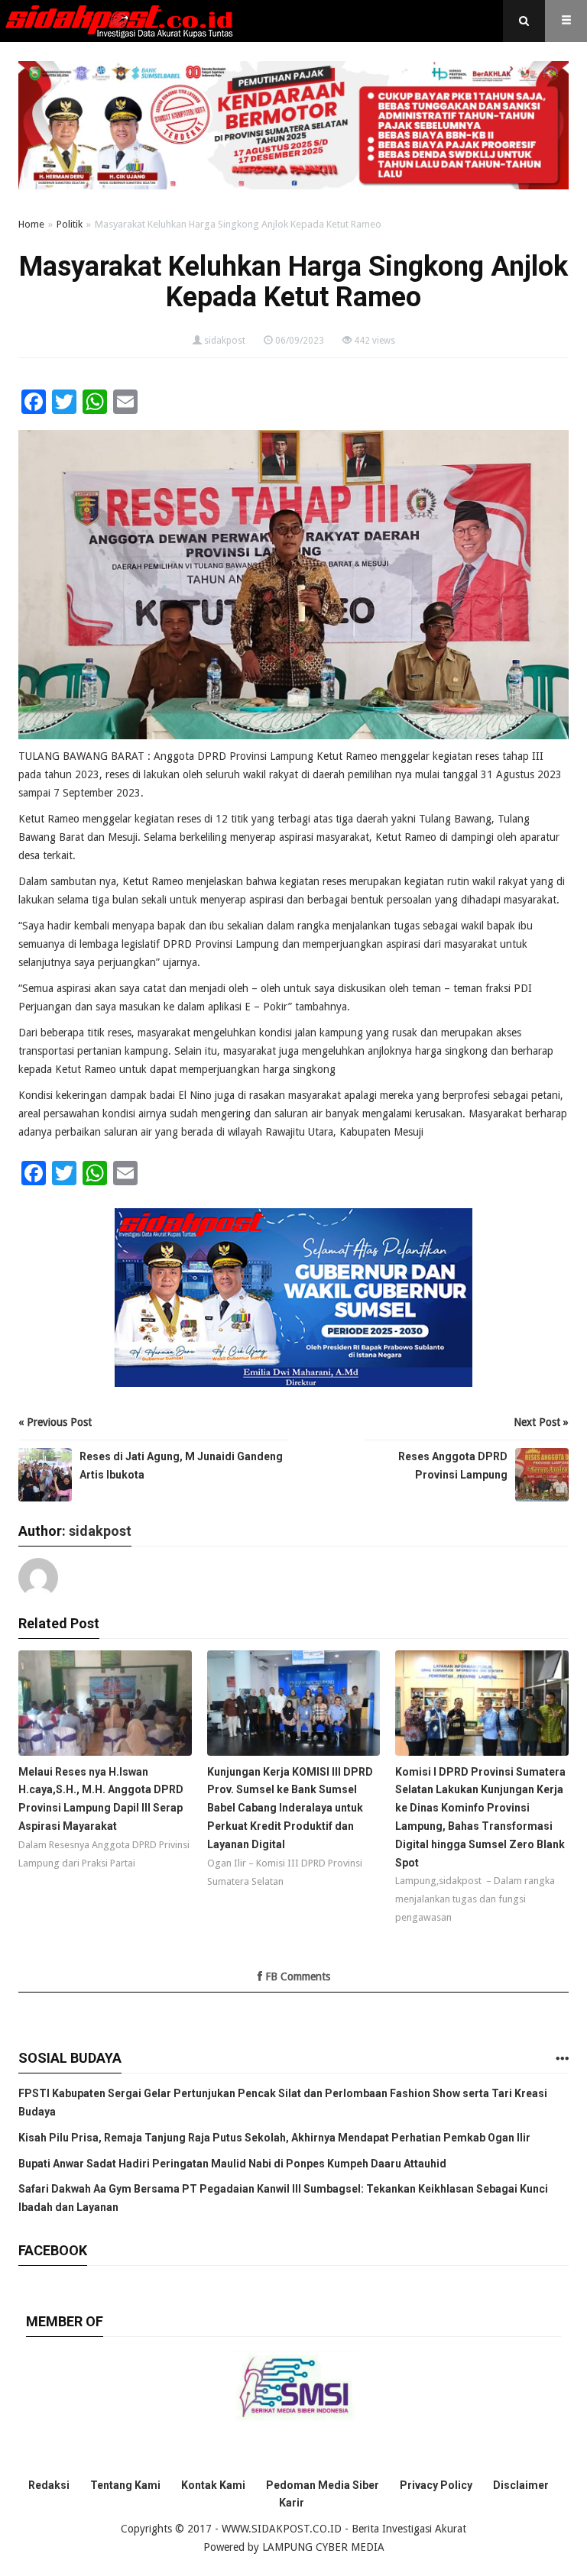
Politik (70, 224)
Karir (292, 2503)
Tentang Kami (125, 2485)
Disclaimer (521, 2485)
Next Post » (541, 1422)
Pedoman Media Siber (323, 2485)
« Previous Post (55, 1422)
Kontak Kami (213, 2485)
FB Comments (296, 1976)
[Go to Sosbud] (562, 2059)
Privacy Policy (436, 2485)
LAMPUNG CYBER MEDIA (323, 2547)
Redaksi (49, 2485)
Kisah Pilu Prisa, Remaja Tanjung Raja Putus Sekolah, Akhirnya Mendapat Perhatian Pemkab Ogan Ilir (274, 2138)
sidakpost (225, 341)
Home (31, 224)
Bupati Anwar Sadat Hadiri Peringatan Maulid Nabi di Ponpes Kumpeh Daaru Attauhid (232, 2164)
